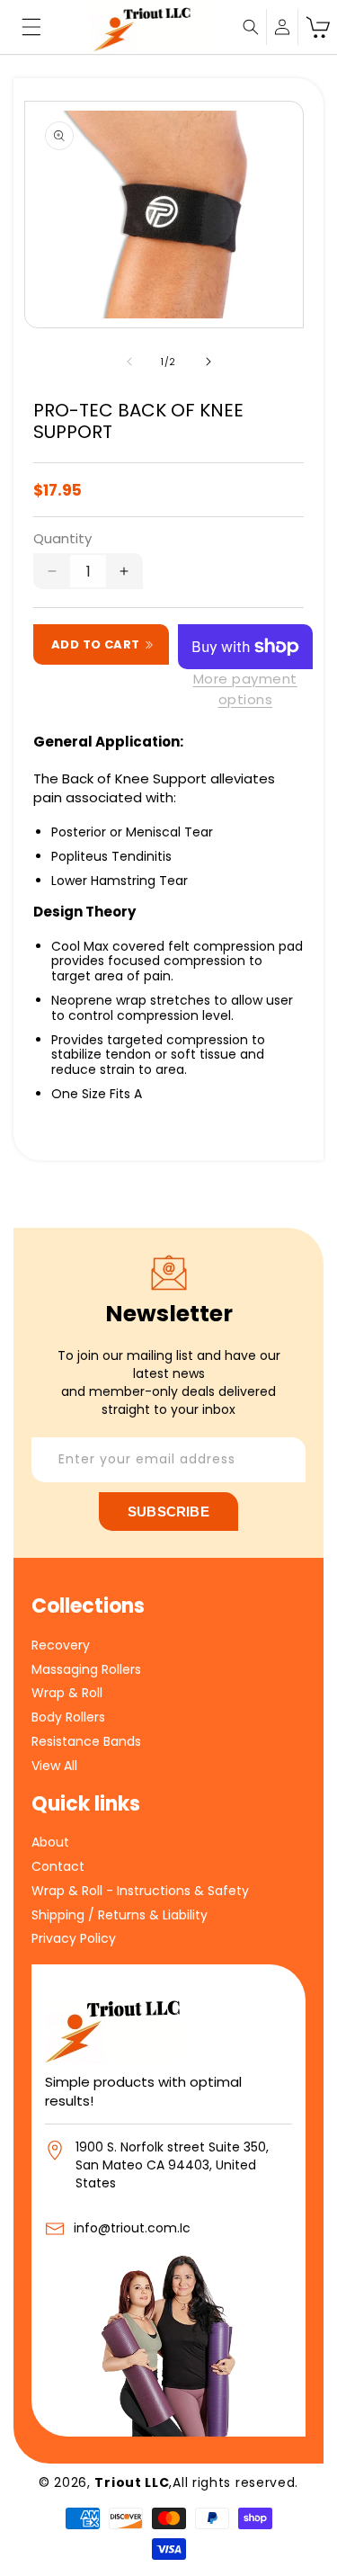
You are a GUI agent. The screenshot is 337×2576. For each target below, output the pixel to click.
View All (54, 1765)
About (50, 1842)
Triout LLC (132, 2482)
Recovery (61, 1645)
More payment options (245, 689)
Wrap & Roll (67, 1692)
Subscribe (168, 1512)
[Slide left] (129, 362)
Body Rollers (68, 1717)
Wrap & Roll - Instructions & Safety (140, 1890)
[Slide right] (208, 362)
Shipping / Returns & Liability (120, 1914)
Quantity (62, 538)
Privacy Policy (74, 1938)
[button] (31, 27)
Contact (58, 1866)
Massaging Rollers (86, 1669)
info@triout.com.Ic (132, 2228)
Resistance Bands (86, 1741)
